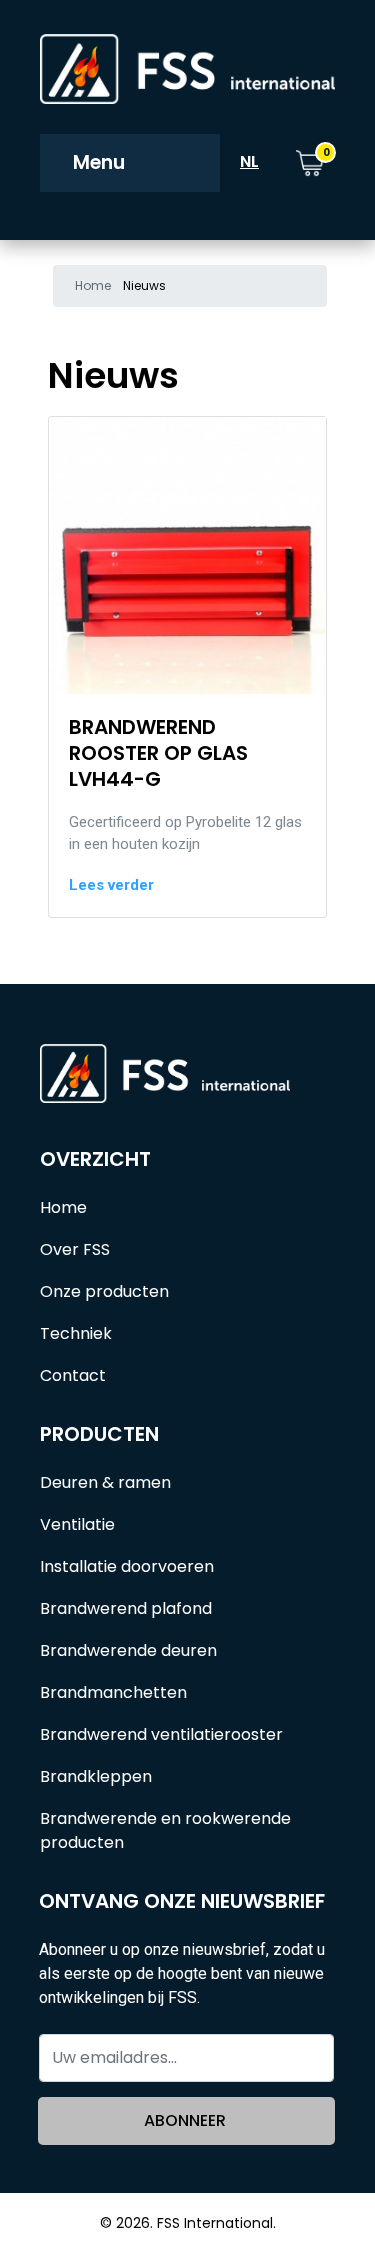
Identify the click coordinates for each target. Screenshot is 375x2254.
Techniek (76, 1333)
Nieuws (144, 285)
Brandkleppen (96, 1776)
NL (249, 161)
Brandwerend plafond (126, 1608)
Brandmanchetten (113, 1692)
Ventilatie (77, 1524)
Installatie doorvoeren (127, 1566)
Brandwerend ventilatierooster (161, 1734)
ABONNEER (185, 2120)
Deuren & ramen (105, 1482)
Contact (73, 1375)
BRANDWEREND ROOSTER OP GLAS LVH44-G (158, 753)
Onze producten (104, 1291)
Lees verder (111, 885)
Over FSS (75, 1249)
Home (93, 285)
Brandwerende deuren (128, 1650)
